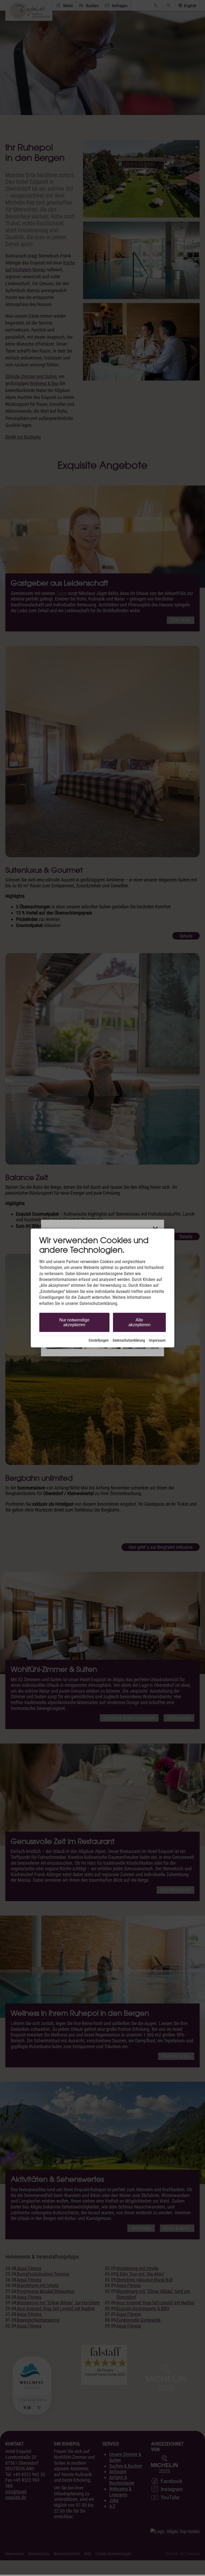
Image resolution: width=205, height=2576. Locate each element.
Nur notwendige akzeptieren (74, 1322)
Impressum (157, 1340)
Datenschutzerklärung (129, 1340)
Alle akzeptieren (139, 1322)
